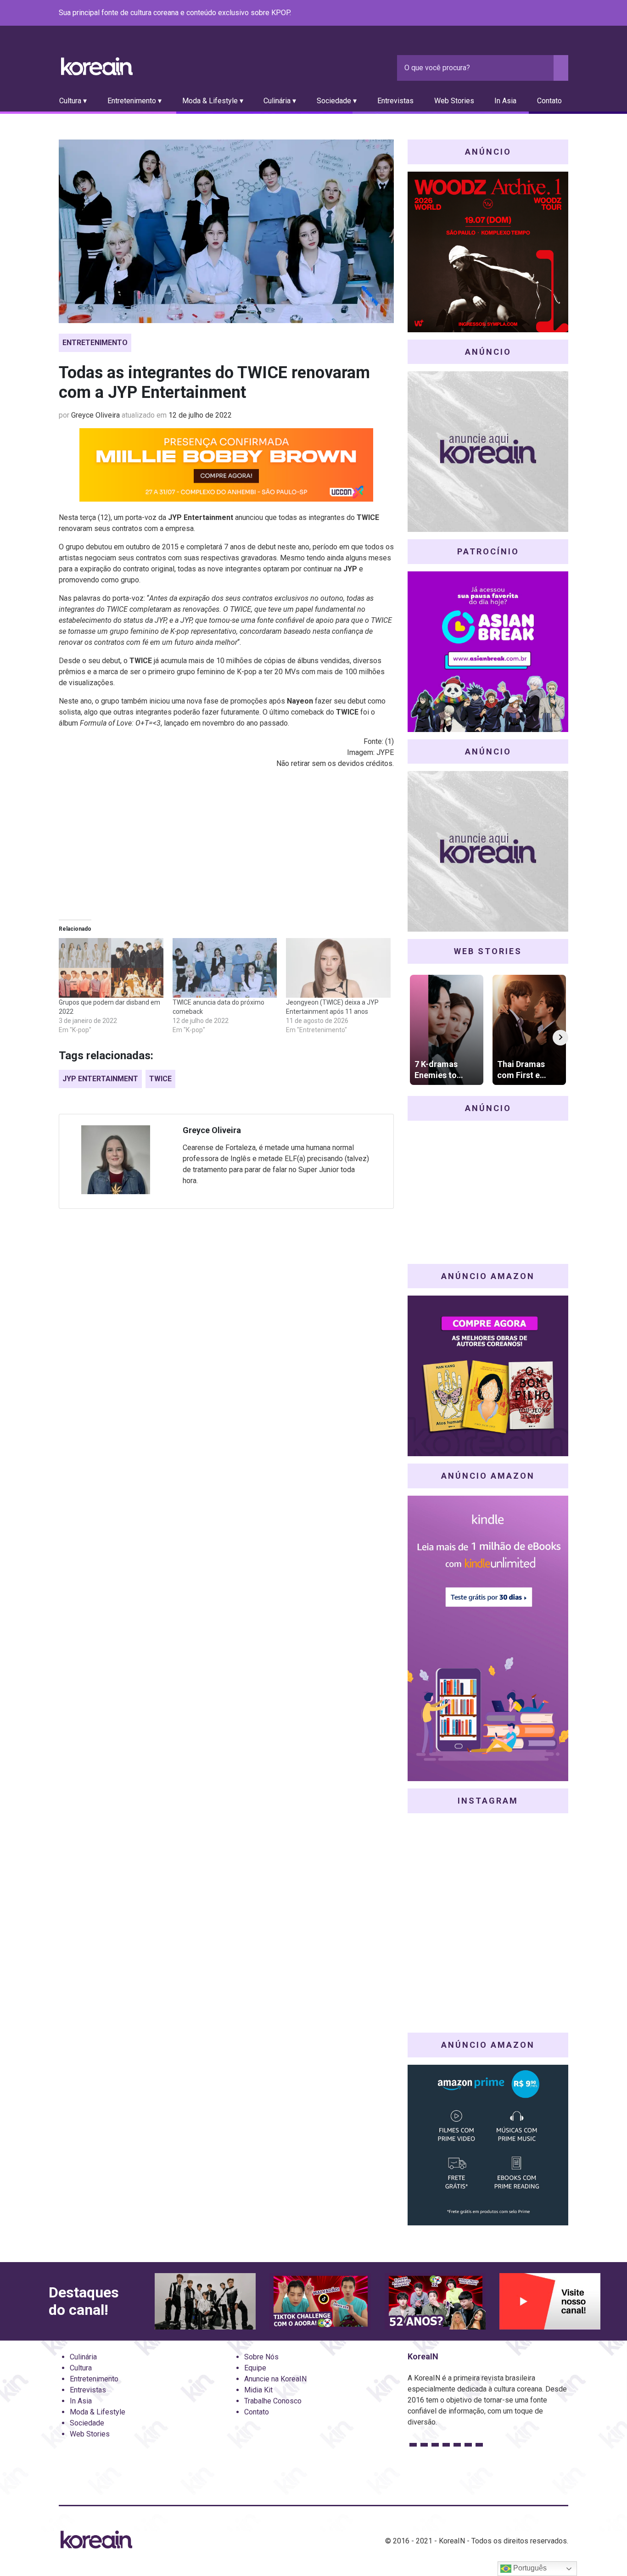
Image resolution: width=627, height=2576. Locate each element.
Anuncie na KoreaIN (275, 2379)
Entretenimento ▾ (134, 101)
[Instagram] (508, 13)
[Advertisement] (226, 841)
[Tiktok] (552, 13)
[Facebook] (497, 13)
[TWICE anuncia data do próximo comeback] (225, 968)
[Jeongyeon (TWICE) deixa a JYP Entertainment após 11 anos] (338, 968)
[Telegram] (563, 13)
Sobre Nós (261, 2357)
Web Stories (454, 101)
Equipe (255, 2368)
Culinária (83, 2357)
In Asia (505, 101)
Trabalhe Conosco (273, 2401)
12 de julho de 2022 (200, 415)
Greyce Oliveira (95, 415)
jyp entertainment (100, 1079)
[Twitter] (519, 13)
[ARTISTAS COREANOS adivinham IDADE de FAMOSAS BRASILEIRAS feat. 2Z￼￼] (435, 2302)
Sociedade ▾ (337, 101)
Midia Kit (258, 2390)
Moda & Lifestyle (98, 2412)
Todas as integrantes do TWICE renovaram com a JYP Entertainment (214, 383)
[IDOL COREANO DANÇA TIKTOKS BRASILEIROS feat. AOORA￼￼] (320, 2302)
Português (529, 2568)
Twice (160, 1079)
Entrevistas (395, 101)
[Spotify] (541, 13)
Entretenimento (95, 343)
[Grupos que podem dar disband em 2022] (111, 968)
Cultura (81, 2368)
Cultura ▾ (73, 101)
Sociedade (87, 2423)
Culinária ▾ (280, 101)
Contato (549, 101)
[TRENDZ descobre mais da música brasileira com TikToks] (205, 2302)
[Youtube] (530, 13)
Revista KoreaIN (97, 66)
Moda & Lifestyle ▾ (213, 101)
